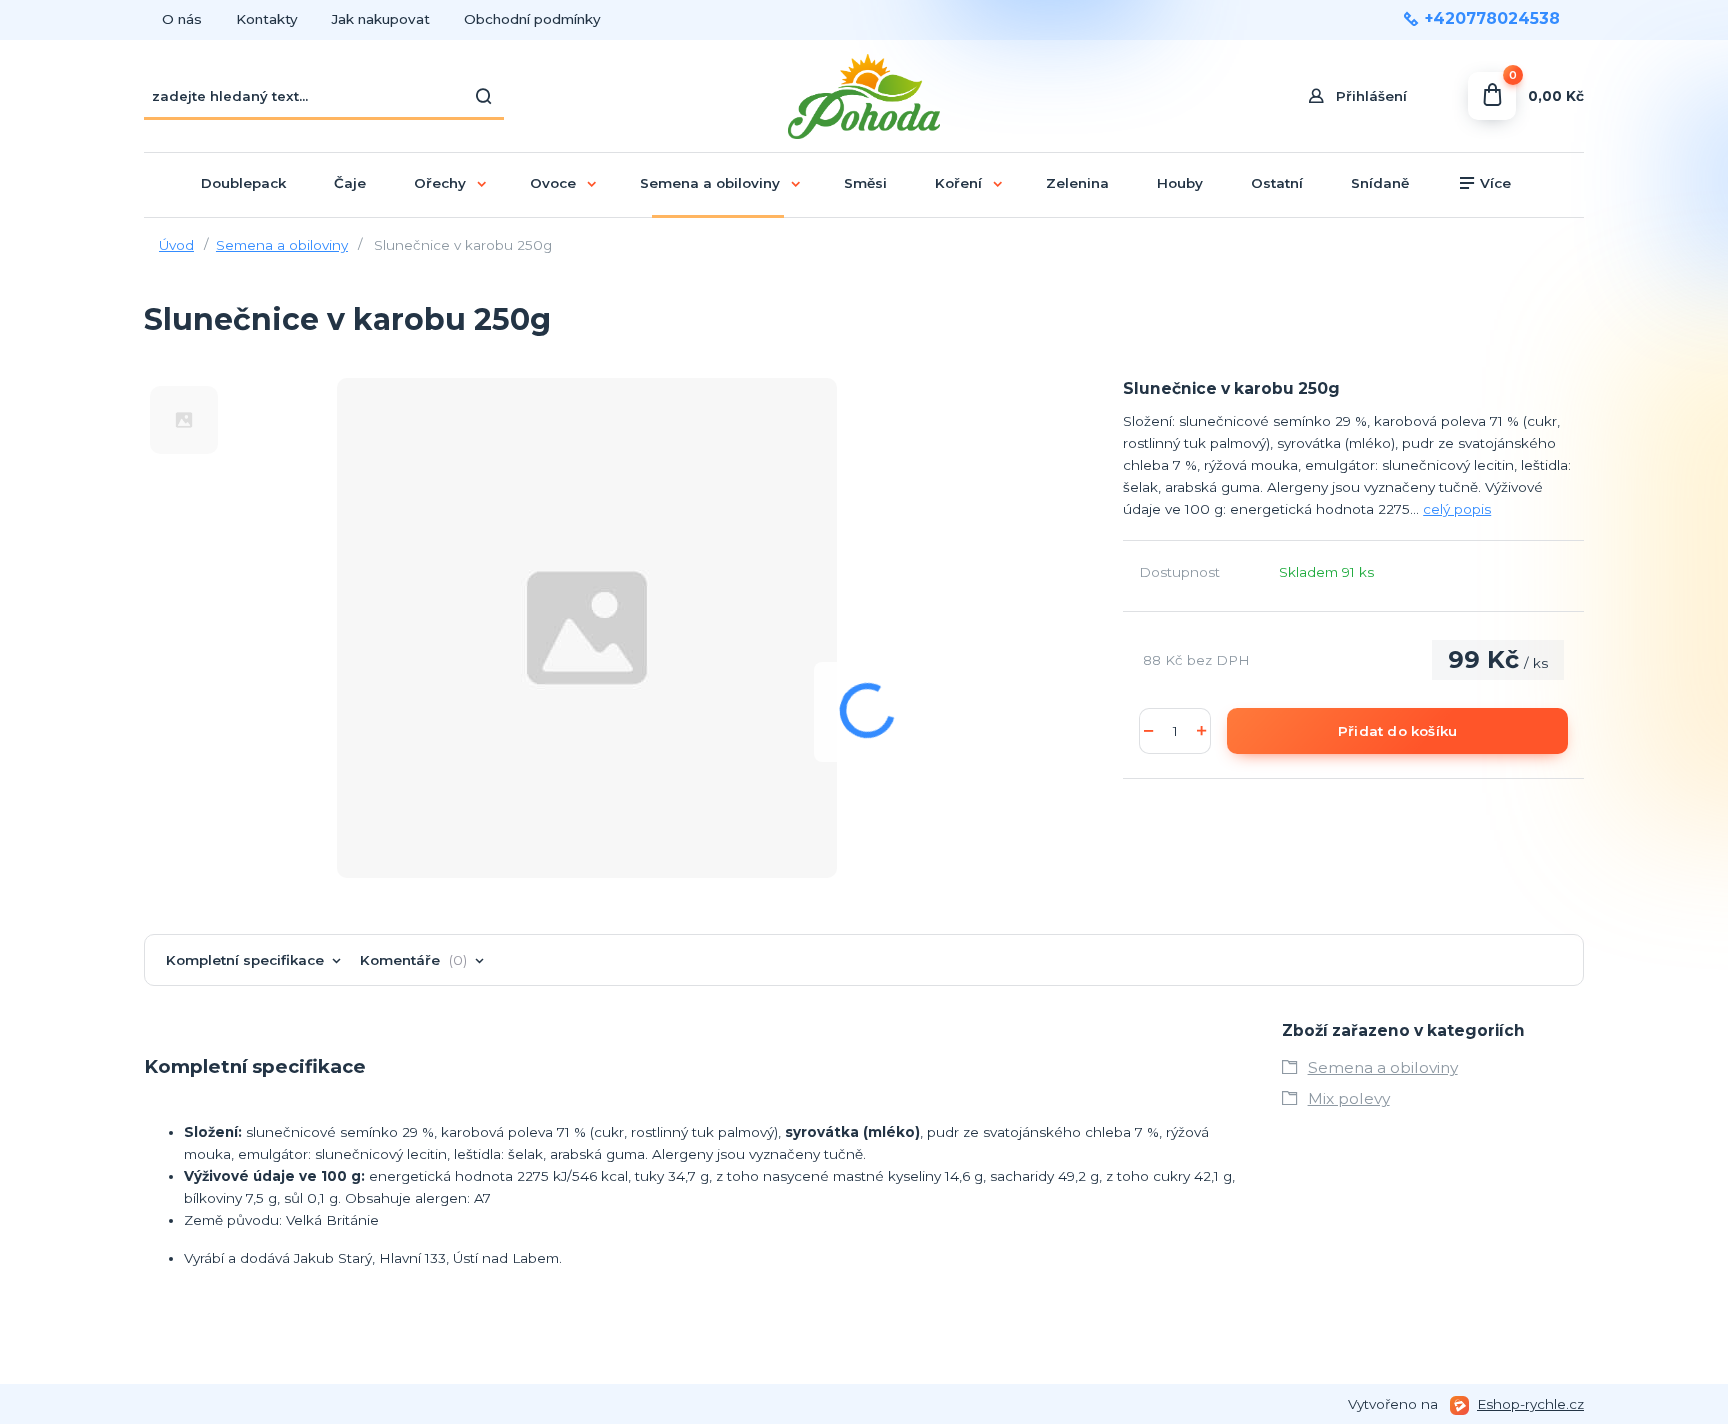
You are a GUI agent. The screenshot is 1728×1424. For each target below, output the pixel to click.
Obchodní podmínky (532, 19)
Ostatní (1277, 183)
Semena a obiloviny (710, 183)
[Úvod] (864, 96)
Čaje (350, 183)
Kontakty (267, 19)
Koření (958, 183)
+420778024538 (1492, 19)
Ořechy (440, 183)
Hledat (484, 96)
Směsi (865, 183)
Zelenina (1077, 183)
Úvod (176, 245)
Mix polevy (1349, 1098)
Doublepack (243, 183)
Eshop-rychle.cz (1530, 1404)
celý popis (1457, 509)
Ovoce (553, 183)
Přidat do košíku (1397, 731)
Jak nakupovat (381, 19)
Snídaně (1380, 183)
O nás (182, 19)
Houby (1180, 183)
